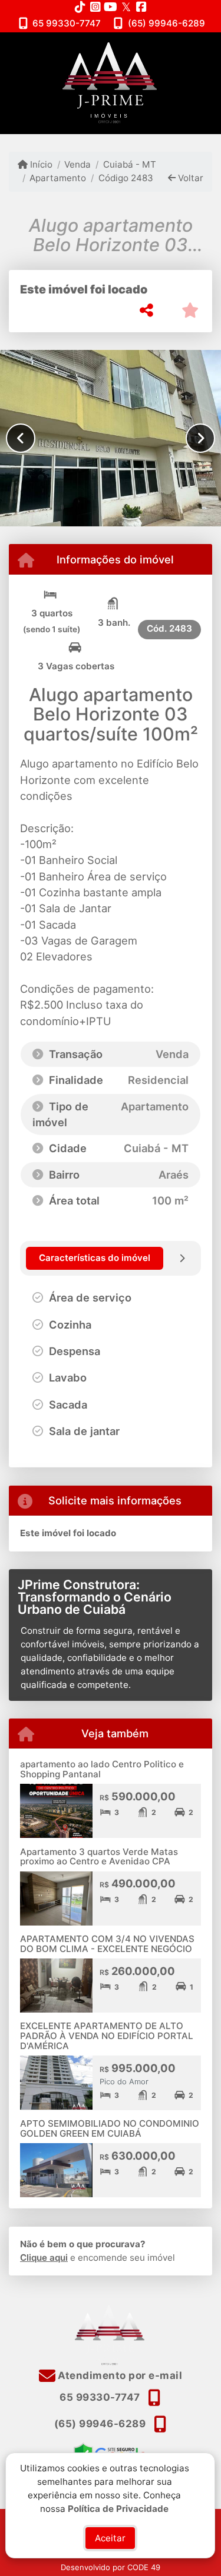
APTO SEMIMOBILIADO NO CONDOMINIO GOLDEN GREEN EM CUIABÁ (110, 2128)
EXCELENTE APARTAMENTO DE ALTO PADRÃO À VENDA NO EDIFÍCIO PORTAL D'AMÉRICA (107, 2036)
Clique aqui (44, 2258)
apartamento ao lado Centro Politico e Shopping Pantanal (102, 1769)
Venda (77, 164)
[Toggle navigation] (188, 48)
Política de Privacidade (119, 2508)
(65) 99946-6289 (166, 23)
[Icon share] (80, 7)
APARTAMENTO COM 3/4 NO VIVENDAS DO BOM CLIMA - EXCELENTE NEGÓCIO (107, 1944)
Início (40, 164)
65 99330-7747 (67, 23)
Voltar (189, 178)
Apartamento (58, 178)
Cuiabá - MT (129, 164)
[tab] (95, 1258)
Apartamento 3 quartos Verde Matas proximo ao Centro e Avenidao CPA (99, 1857)
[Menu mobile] (111, 83)
